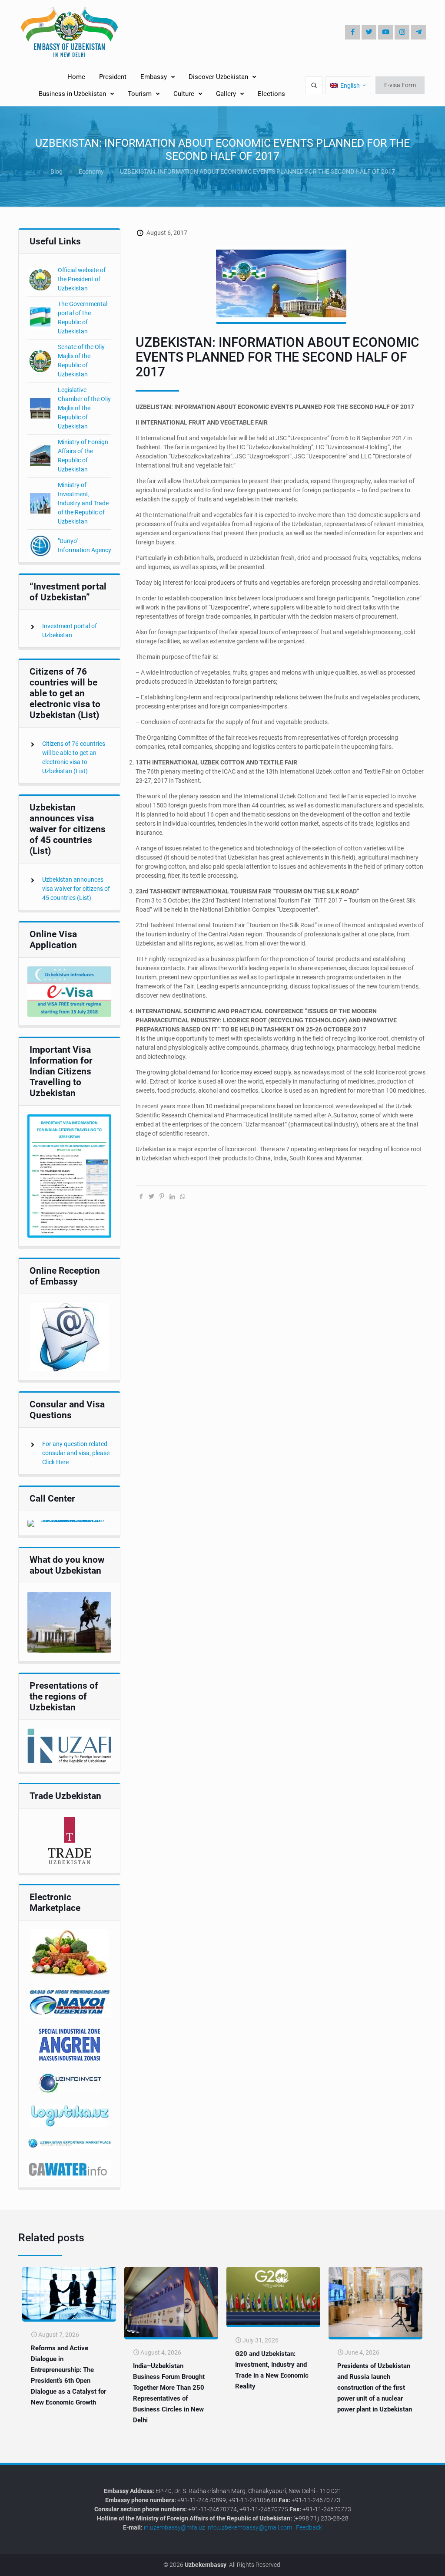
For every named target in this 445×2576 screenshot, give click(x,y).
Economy (91, 171)
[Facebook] (352, 32)
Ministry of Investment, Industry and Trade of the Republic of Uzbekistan (83, 503)
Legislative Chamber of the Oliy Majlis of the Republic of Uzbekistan (84, 408)
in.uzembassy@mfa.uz (174, 2527)
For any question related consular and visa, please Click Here (76, 1453)
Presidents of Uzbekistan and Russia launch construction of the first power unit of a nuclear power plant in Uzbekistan (375, 2388)
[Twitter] (369, 32)
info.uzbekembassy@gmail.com (249, 2527)
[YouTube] (385, 32)
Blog (56, 171)
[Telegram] (418, 32)
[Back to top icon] (409, 2563)
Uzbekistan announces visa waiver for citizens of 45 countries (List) (76, 889)
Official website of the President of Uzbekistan (82, 279)
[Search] (314, 85)
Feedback (309, 2527)
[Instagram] (402, 32)
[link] (69, 992)
